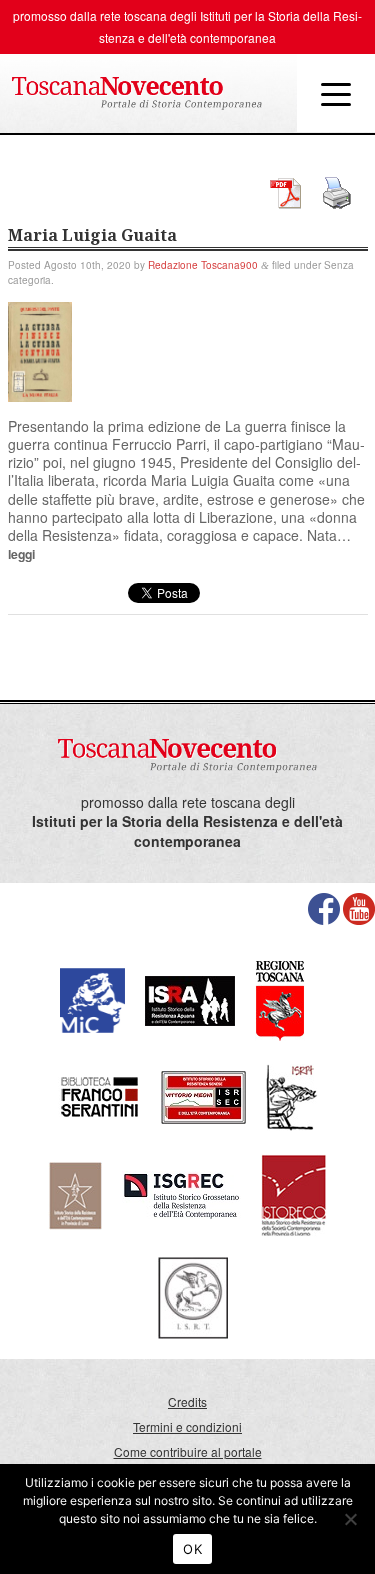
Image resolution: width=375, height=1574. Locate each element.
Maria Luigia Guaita (92, 235)
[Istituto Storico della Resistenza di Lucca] (75, 1193)
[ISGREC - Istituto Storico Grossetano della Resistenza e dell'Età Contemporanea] (181, 1193)
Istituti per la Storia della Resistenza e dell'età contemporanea (187, 831)
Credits (187, 1401)
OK (192, 1549)
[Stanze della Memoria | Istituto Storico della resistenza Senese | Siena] (203, 1095)
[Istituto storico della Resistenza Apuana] (190, 998)
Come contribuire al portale (188, 1451)
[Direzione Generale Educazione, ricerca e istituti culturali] (92, 998)
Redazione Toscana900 (203, 265)
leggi (21, 554)
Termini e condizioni (187, 1426)
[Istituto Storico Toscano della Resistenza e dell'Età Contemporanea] (193, 1296)
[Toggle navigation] (336, 93)
